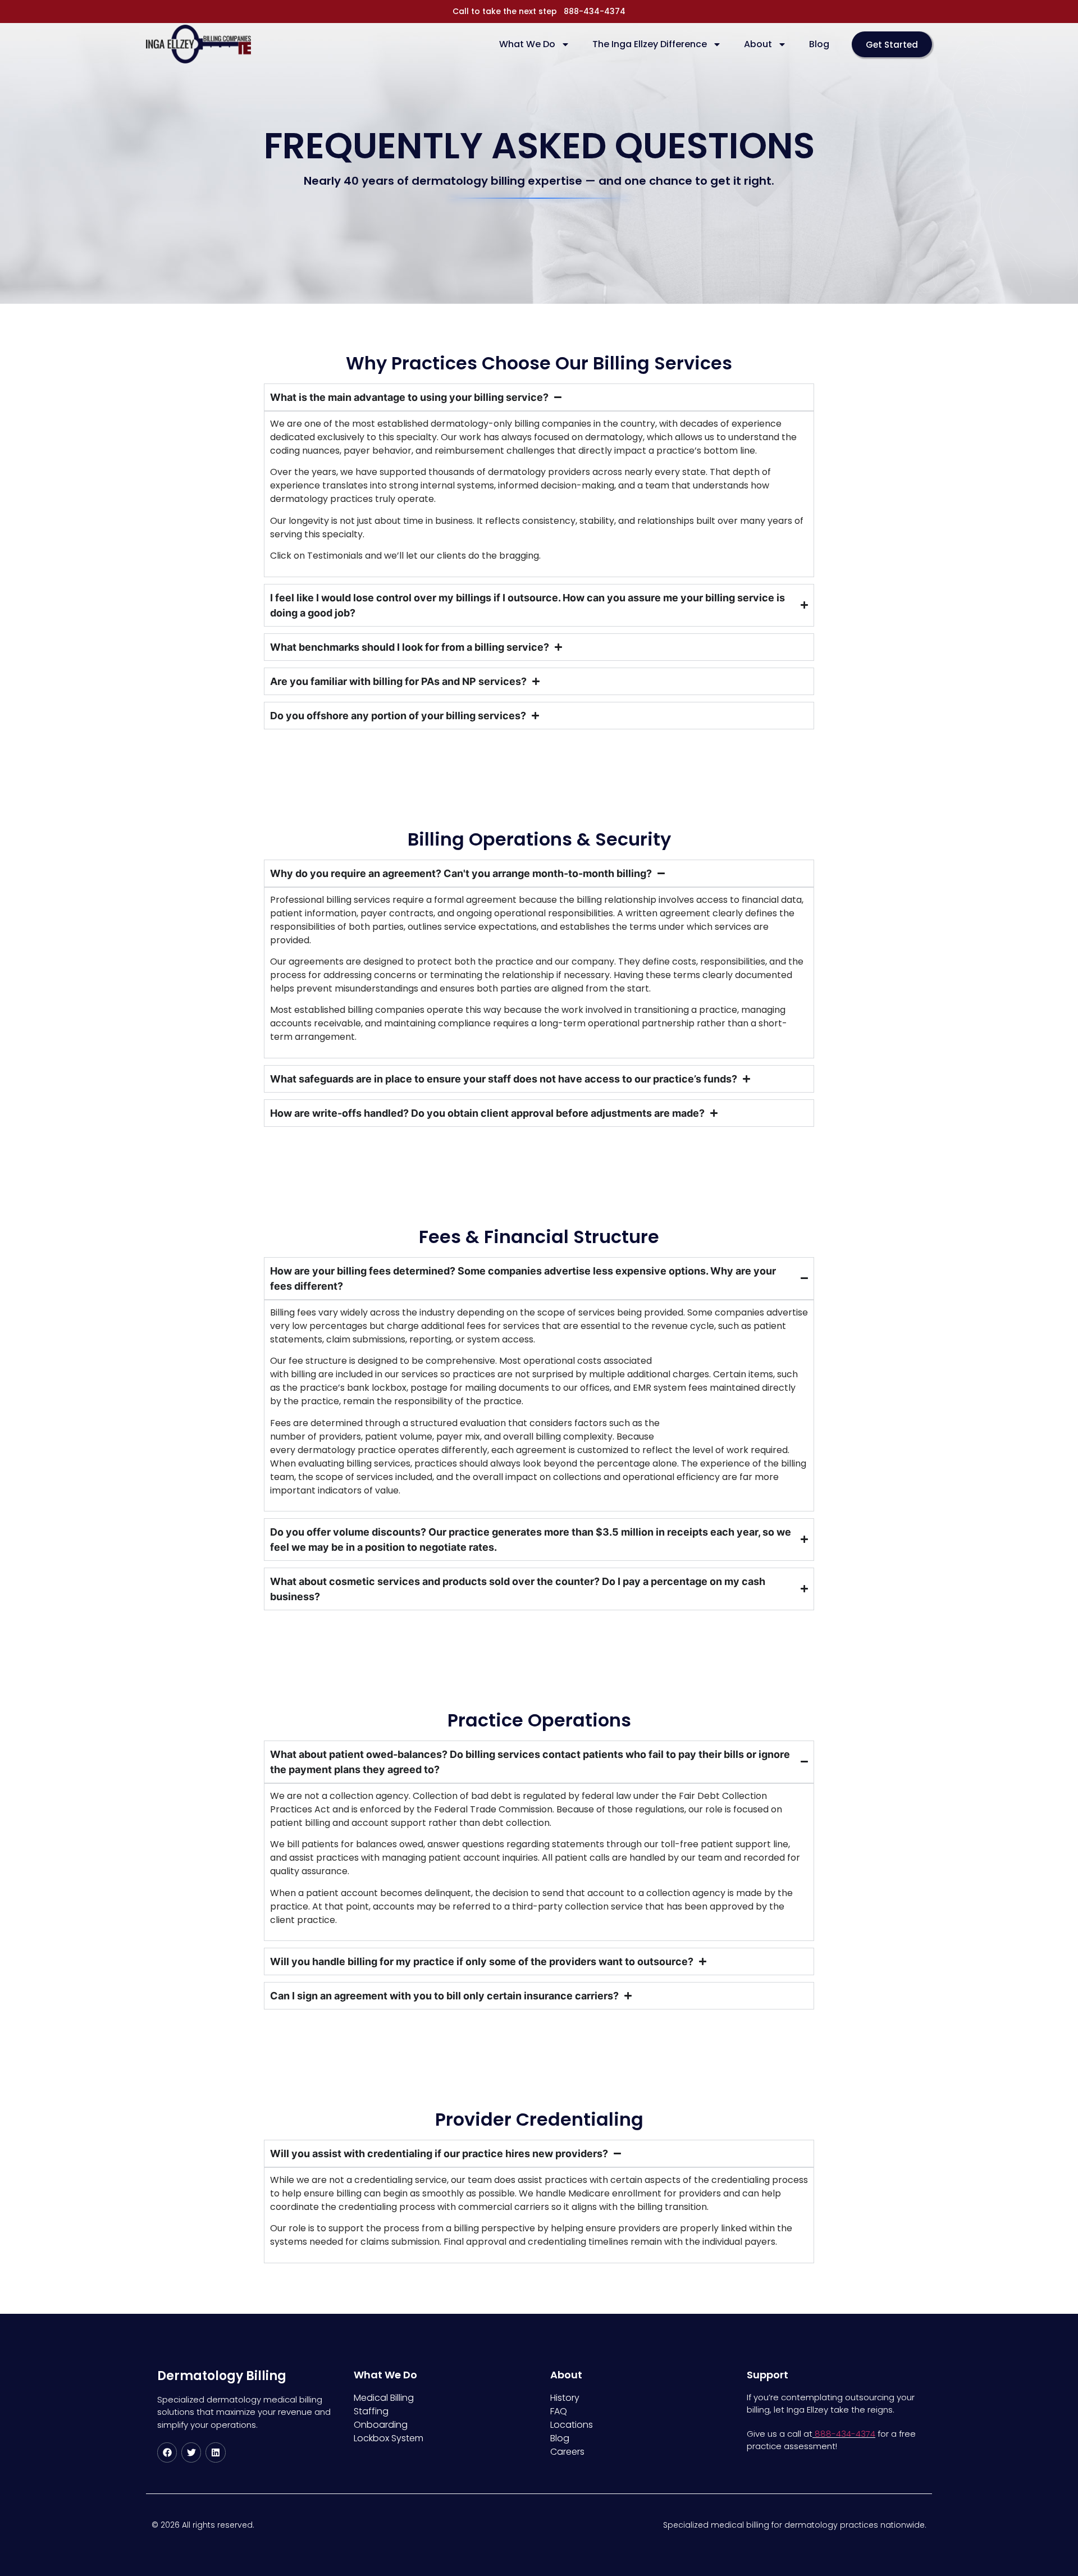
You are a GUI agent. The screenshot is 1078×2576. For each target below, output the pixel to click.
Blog (819, 44)
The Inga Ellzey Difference (650, 44)
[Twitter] (191, 2452)
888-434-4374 (595, 11)
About (758, 44)
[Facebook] (167, 2452)
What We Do (527, 44)
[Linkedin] (215, 2452)
